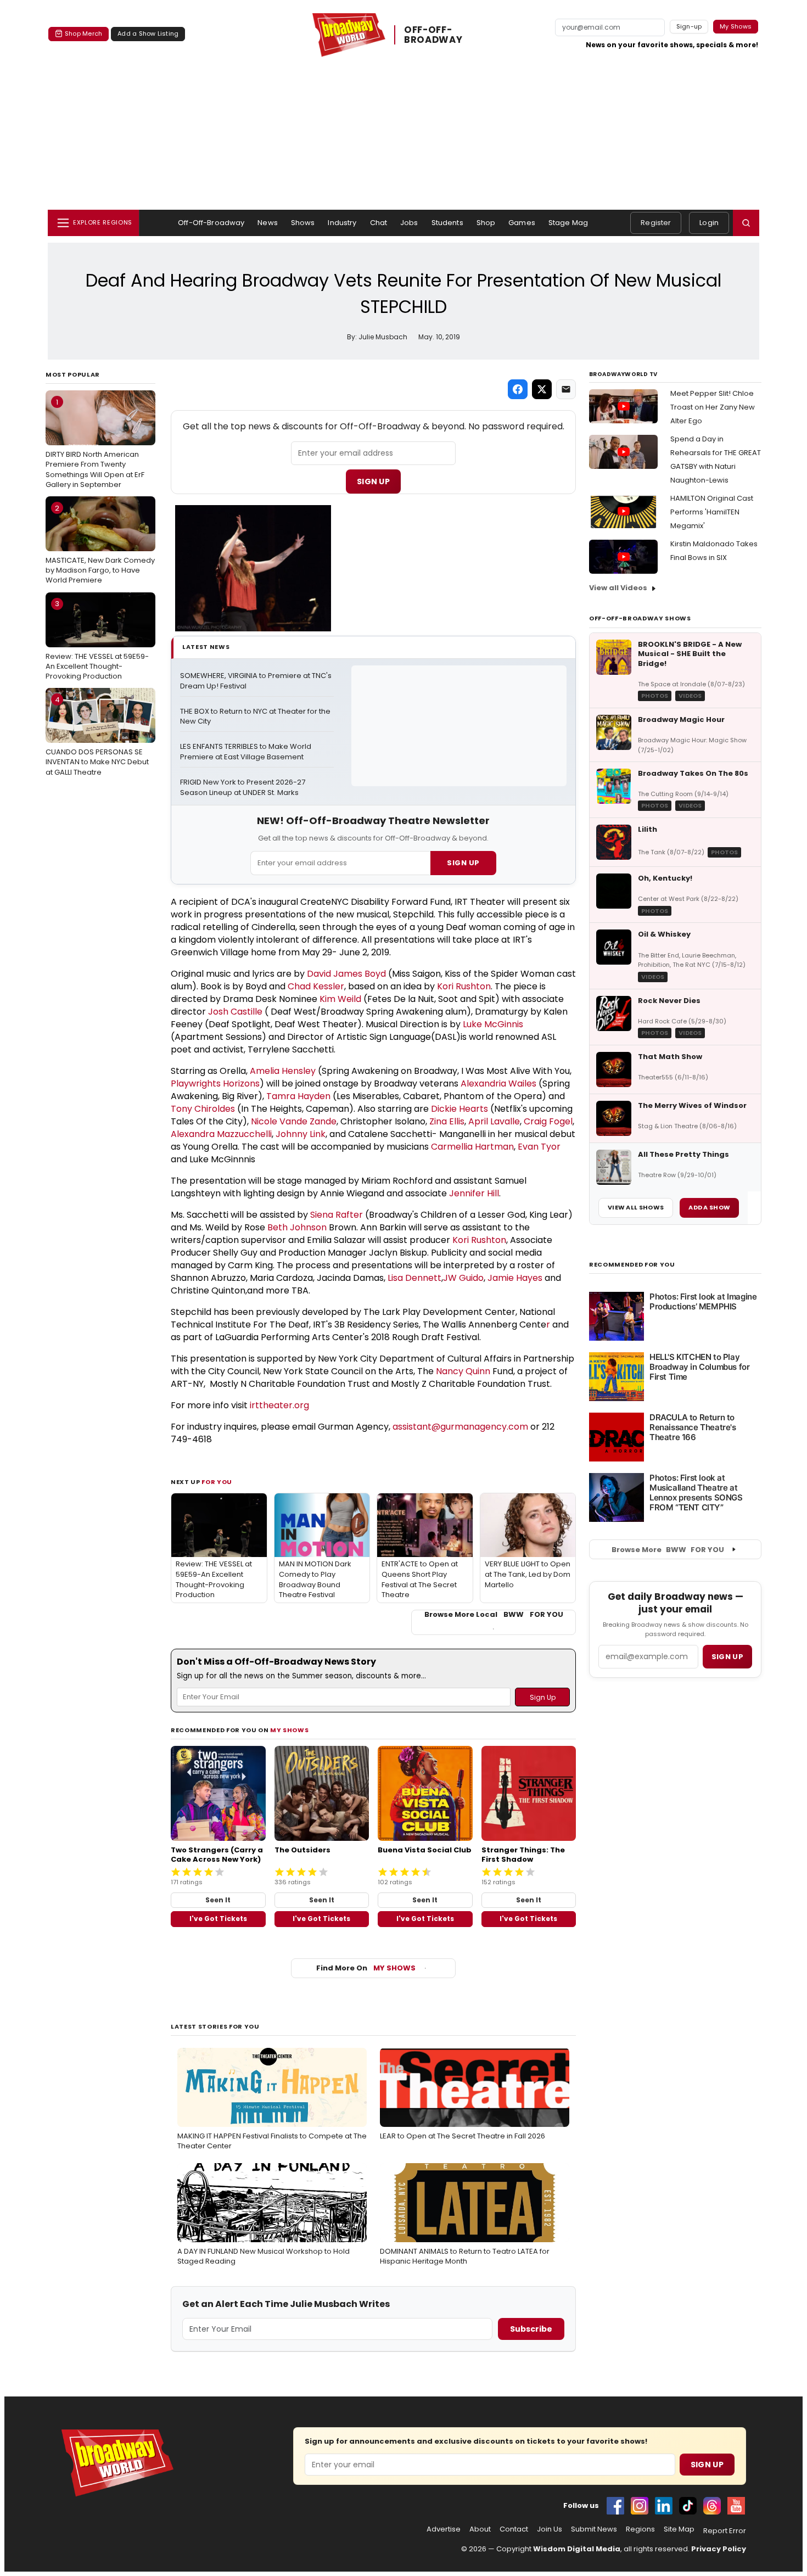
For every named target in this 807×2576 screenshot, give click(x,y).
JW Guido (463, 1278)
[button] (746, 223)
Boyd (374, 974)
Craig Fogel (548, 1121)
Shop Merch (83, 33)
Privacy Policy (719, 2549)
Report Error (725, 2531)
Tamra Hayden (298, 1096)
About (480, 2529)
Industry (342, 223)
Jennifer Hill (474, 1193)
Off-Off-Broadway (211, 223)
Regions (640, 2529)
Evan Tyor (539, 1147)
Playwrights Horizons (215, 1083)
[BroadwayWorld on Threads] (712, 2506)
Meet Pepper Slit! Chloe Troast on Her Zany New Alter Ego (713, 407)
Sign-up (689, 26)
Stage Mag (568, 223)
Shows (303, 223)
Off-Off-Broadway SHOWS (640, 618)
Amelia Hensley (283, 1071)
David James (335, 974)
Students (447, 223)
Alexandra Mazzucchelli (221, 1134)
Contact (514, 2529)
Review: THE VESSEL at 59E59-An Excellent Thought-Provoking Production (97, 640)
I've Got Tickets (218, 1919)
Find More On (366, 1968)
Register (656, 223)
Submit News (594, 2529)
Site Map (679, 2529)
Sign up (727, 1657)
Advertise (444, 2529)
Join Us (550, 2529)
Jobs (409, 223)
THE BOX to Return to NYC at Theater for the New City (256, 717)
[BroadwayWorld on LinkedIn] (664, 2506)
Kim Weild (340, 999)
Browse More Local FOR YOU (494, 1615)
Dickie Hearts (459, 1109)
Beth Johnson (297, 1227)
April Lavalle (494, 1121)
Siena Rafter (337, 1215)
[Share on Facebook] (518, 389)
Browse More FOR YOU (668, 1550)
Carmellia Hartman (472, 1147)
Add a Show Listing (148, 33)
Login (709, 223)
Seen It (218, 1900)
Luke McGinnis (493, 1024)
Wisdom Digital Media (577, 2549)
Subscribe (531, 2329)
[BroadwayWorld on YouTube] (736, 2506)
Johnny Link (301, 1134)
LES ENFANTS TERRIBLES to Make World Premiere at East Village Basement (246, 752)
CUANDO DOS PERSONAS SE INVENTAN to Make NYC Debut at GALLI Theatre (97, 736)
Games (522, 223)
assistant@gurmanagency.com (460, 1427)
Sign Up (373, 481)
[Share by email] (566, 389)
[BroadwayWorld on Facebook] (615, 2506)
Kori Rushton (464, 986)
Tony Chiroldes (203, 1109)
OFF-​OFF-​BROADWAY (433, 35)
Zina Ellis (447, 1121)
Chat (379, 223)
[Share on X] (542, 389)
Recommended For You (632, 1265)
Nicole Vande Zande (294, 1121)
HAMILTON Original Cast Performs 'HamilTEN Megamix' (712, 512)
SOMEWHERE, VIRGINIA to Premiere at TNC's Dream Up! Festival (257, 681)
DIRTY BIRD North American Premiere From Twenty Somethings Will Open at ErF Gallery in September (95, 443)
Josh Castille (235, 1012)
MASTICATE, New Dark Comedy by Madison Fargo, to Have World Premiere (100, 544)
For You (217, 1482)
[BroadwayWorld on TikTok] (688, 2506)
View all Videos (618, 588)
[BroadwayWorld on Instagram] (640, 2506)
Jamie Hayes (515, 1278)
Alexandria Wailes (498, 1083)
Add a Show (709, 1207)
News (268, 223)
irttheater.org (279, 1405)
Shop (486, 223)
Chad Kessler (316, 986)
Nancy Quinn (463, 1371)
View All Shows (636, 1207)
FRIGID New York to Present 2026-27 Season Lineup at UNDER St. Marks (243, 788)
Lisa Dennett (414, 1278)
